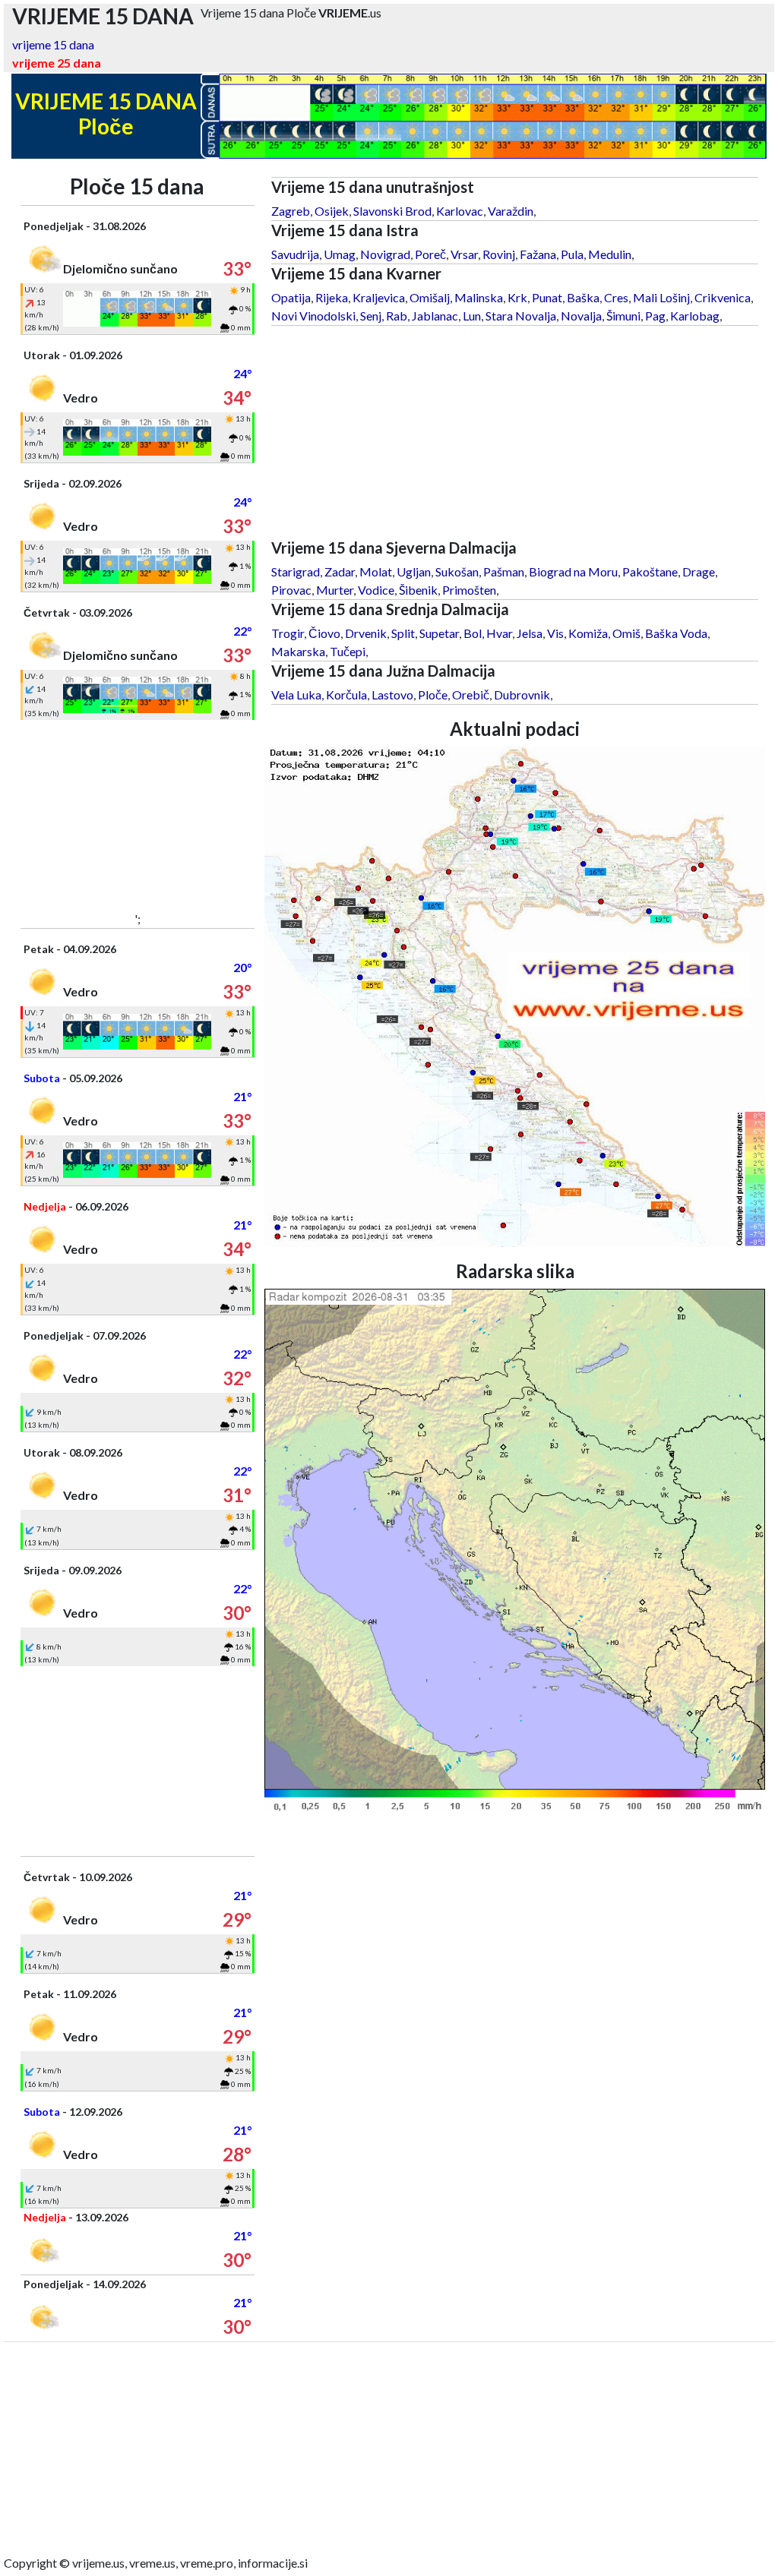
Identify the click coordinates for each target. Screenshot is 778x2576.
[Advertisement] (138, 815)
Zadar (340, 571)
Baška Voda (676, 633)
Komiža (588, 633)
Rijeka (332, 297)
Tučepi (348, 651)
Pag (655, 316)
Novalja (581, 316)
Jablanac (435, 316)
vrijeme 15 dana (53, 44)
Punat (547, 297)
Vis (555, 633)
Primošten (469, 590)
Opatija (291, 297)
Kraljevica (379, 297)
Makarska (298, 651)
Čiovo (324, 633)
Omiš (626, 633)
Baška (583, 297)
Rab (397, 316)
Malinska (479, 297)
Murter (335, 590)
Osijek (332, 211)
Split (403, 633)
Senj (371, 316)
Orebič (471, 695)
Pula (572, 254)
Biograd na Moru (573, 571)
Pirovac (291, 590)
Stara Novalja (521, 316)
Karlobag (695, 316)
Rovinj (499, 254)
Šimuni (623, 316)
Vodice (376, 590)
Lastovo (392, 695)
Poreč (430, 254)
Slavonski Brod (392, 211)
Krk (517, 297)
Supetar (439, 633)
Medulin (610, 254)
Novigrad (385, 254)
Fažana (538, 254)
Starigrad (296, 571)
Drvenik (366, 633)
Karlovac (460, 211)
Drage (699, 571)
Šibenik (418, 590)
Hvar (499, 633)
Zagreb (291, 211)
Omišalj (430, 297)
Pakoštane (650, 571)
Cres (616, 297)
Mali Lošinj (661, 297)
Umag (340, 254)
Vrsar (464, 254)
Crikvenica (723, 297)
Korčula (346, 695)
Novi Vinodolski (313, 316)
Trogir (288, 633)
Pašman (504, 571)
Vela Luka (296, 695)
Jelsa (530, 633)
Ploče (433, 695)
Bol (473, 633)
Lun (472, 316)
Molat (376, 571)
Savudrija (295, 254)
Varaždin (511, 211)
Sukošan (457, 571)
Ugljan (414, 571)
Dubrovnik (522, 695)
